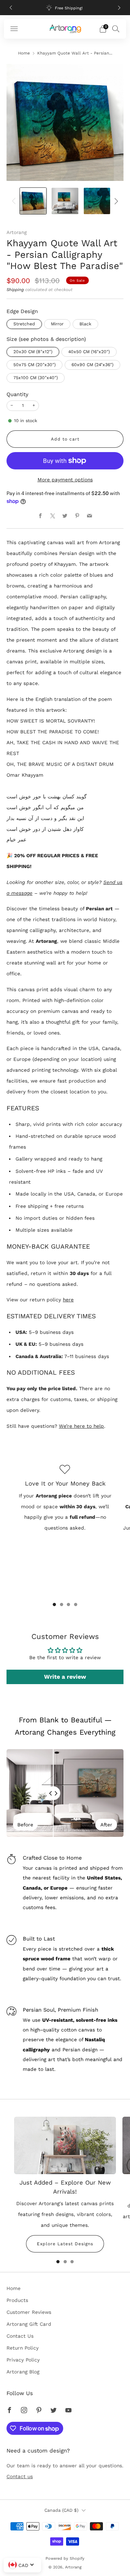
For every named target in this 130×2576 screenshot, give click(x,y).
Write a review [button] (65, 1677)
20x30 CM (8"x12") (33, 352)
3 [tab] (68, 1604)
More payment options (65, 480)
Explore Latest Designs (65, 2244)
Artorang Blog (23, 2372)
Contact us (20, 2476)
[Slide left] (15, 201)
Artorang (17, 232)
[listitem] (65, 8)
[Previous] (11, 8)
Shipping (15, 290)
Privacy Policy (23, 2360)
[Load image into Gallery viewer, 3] (97, 201)
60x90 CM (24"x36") (92, 365)
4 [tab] (76, 1604)
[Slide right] (115, 201)
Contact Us (20, 2336)
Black (85, 324)
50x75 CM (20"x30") (34, 365)
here (68, 1300)
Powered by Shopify (65, 2558)
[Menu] (14, 29)
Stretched (24, 324)
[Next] (119, 8)
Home (24, 53)
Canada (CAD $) (61, 2510)
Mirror (57, 324)
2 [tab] (62, 1604)
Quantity (18, 394)
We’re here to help (81, 1426)
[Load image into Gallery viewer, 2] (65, 201)
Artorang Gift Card (29, 2324)
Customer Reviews (29, 2312)
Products (17, 2300)
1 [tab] (54, 1604)
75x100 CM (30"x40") (36, 378)
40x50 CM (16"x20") (89, 352)
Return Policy (23, 2348)
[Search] (116, 29)
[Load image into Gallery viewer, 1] (33, 201)
